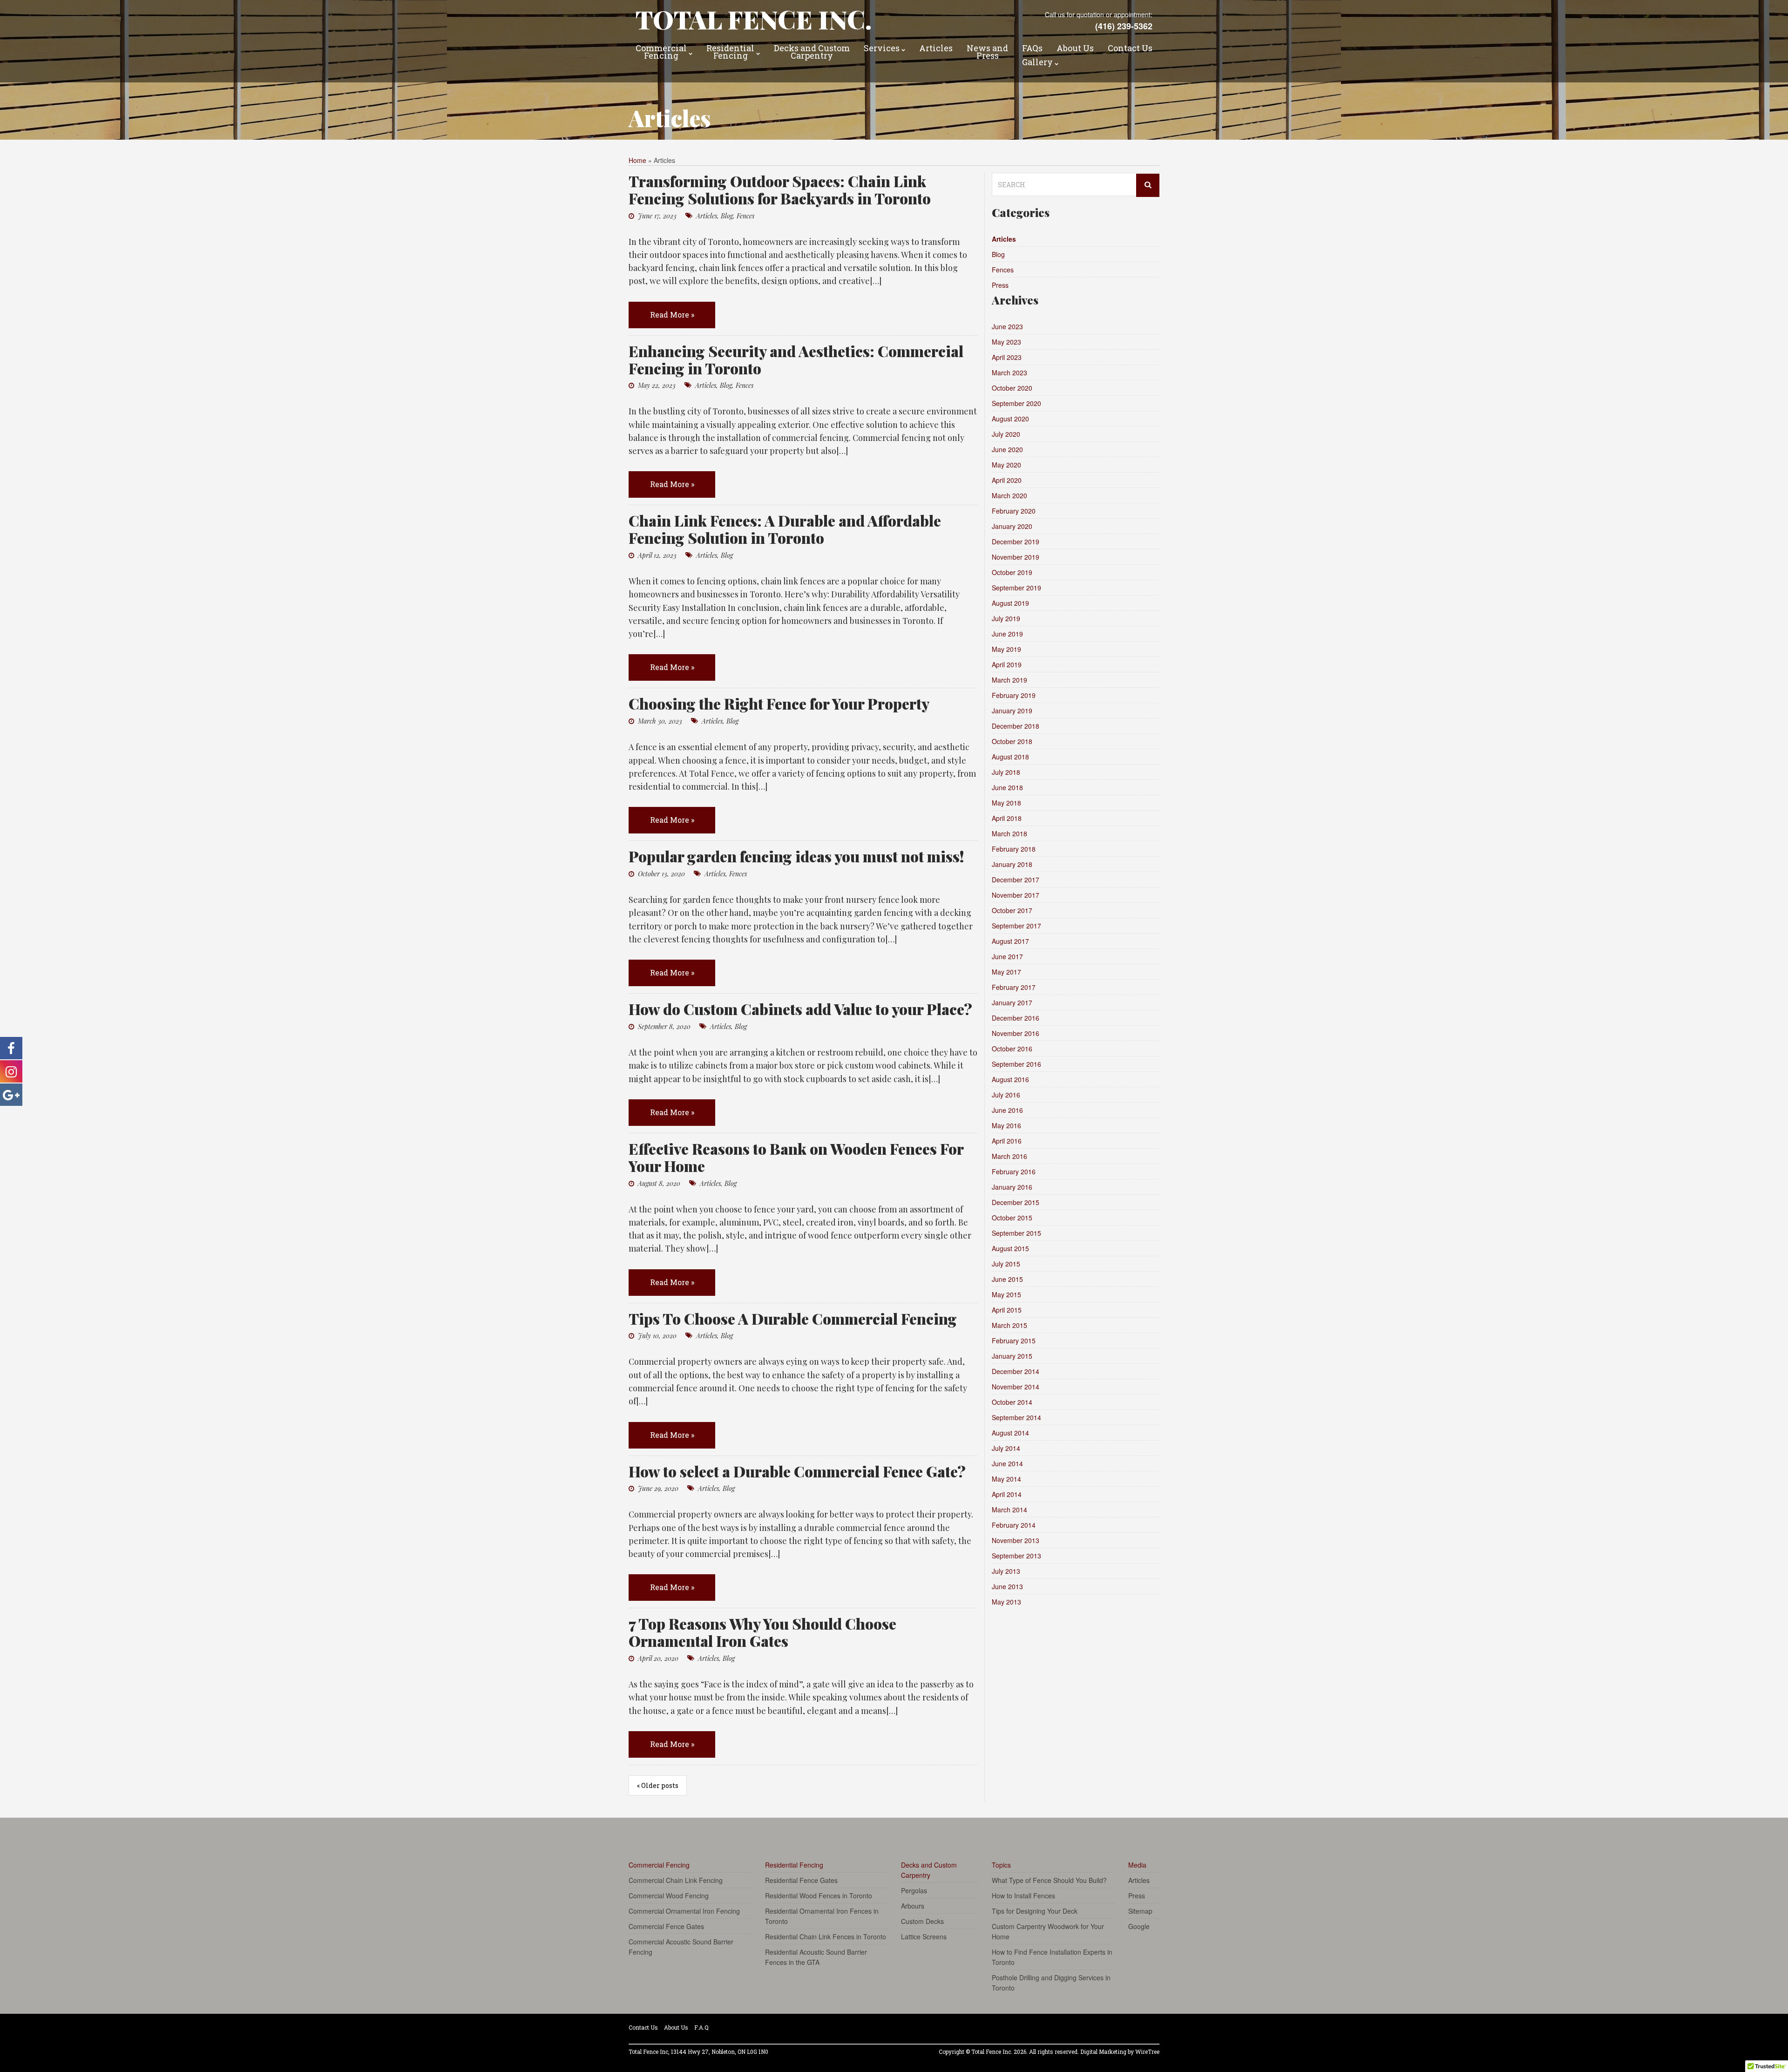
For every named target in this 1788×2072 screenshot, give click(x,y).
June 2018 (1007, 787)
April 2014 (1007, 1494)
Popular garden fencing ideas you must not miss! (796, 856)
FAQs (1032, 49)
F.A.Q (701, 2027)
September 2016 (1016, 1064)
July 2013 (1006, 1571)
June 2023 (1007, 326)
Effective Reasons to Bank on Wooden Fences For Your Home (796, 1157)
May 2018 (1006, 803)
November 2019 (1016, 557)
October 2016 (1012, 1049)
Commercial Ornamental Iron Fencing (684, 1911)
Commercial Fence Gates (666, 1926)
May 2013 (1006, 1602)
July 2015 (1006, 1264)
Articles (936, 49)
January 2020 (1012, 526)
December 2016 (1016, 1018)
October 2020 (1012, 388)
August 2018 (1010, 757)
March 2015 (1009, 1325)
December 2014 (1016, 1371)
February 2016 (1014, 1171)
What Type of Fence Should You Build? (1049, 1880)
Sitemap (1140, 1911)
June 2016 (1007, 1110)
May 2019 (1006, 649)
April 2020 (1007, 480)
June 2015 (1007, 1279)
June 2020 (1007, 449)
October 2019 (1012, 572)
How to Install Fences (1023, 1896)
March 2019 (1009, 680)
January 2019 (1012, 711)
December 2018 (1016, 726)
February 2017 (1014, 987)
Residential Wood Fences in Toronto (819, 1896)
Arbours (913, 1906)
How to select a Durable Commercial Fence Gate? (797, 1471)
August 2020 (1010, 419)
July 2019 (1006, 618)
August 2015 (1010, 1248)
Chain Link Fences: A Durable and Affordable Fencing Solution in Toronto (785, 529)
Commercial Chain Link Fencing (676, 1880)
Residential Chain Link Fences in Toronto (826, 1937)
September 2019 (1016, 588)
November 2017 (1016, 895)
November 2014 (1016, 1387)
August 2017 (1010, 941)
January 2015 (1012, 1356)
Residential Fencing (730, 53)
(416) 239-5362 (1124, 26)
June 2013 (1007, 1586)
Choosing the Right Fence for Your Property (779, 703)
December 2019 (1016, 542)
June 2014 (1007, 1463)
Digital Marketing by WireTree (1120, 2052)
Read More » (672, 315)
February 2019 (1014, 695)
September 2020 (1016, 403)
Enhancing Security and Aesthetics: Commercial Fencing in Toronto (796, 359)
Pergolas (914, 1890)
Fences (745, 216)
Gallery (1037, 63)
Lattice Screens (924, 1937)
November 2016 (1016, 1033)
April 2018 (1007, 818)
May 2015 (1006, 1294)
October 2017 (1012, 910)
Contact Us (1130, 49)
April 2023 (1007, 357)
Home (637, 160)
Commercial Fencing (661, 53)
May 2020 (1006, 465)
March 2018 (1009, 833)
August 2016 (1010, 1079)
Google (1139, 1926)
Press (1000, 285)
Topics (1001, 1865)
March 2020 (1009, 495)
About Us (1075, 49)
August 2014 (1010, 1433)
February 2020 (1014, 511)
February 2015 (1014, 1341)
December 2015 (1016, 1202)
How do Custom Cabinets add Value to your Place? (800, 1009)
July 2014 (1006, 1448)
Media (1137, 1865)
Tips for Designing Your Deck (1035, 1911)
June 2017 (1007, 956)
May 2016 (1006, 1125)
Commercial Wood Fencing (669, 1896)
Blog (727, 216)
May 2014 (1006, 1479)
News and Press (987, 53)
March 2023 (1009, 372)
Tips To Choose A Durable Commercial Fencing (793, 1318)
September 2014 (1016, 1417)
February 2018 (1014, 849)
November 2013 (1016, 1540)
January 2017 (1012, 1002)
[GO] (1148, 185)
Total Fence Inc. (754, 19)
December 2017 (1016, 880)
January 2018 (1012, 864)
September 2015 (1016, 1233)
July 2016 (1006, 1095)
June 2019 (1007, 634)
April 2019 (1007, 664)
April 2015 (1007, 1310)
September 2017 (1016, 926)
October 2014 (1012, 1402)
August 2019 (1010, 603)
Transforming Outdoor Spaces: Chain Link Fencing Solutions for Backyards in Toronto (780, 190)
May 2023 (1006, 342)
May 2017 (1006, 972)
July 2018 (1006, 772)
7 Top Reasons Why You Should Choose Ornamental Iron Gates (762, 1632)
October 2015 (1012, 1218)
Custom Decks (922, 1921)
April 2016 (1007, 1141)
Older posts (658, 1785)
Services (882, 49)
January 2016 (1012, 1187)
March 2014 (1009, 1510)
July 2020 (1006, 434)
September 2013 (1016, 1556)
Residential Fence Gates (801, 1880)
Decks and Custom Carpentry (812, 53)
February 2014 (1014, 1525)
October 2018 (1012, 741)
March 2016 (1009, 1156)
